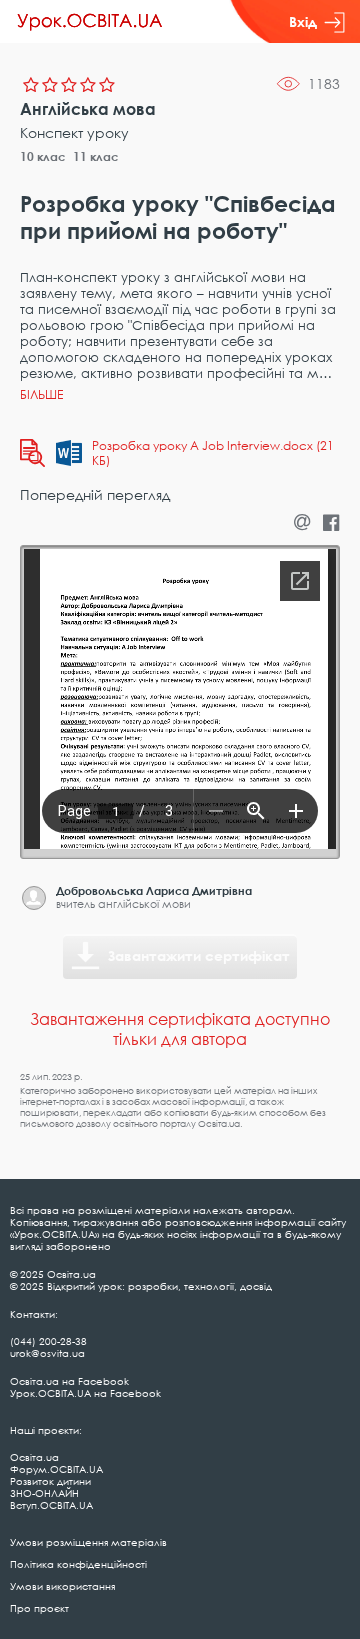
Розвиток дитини (50, 1481)
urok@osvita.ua (47, 1353)
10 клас (43, 156)
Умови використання (62, 1586)
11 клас (96, 156)
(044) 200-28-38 (48, 1341)
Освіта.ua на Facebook (69, 1381)
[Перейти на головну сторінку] (90, 22)
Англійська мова (88, 109)
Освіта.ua (34, 1457)
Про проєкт (39, 1608)
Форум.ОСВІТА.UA (56, 1469)
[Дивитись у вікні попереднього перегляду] (32, 453)
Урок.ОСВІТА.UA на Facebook (85, 1393)
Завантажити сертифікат (199, 955)
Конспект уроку (74, 132)
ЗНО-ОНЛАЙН (44, 1493)
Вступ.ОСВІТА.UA (51, 1505)
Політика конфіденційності (78, 1564)
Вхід (303, 21)
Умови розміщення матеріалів (88, 1542)
